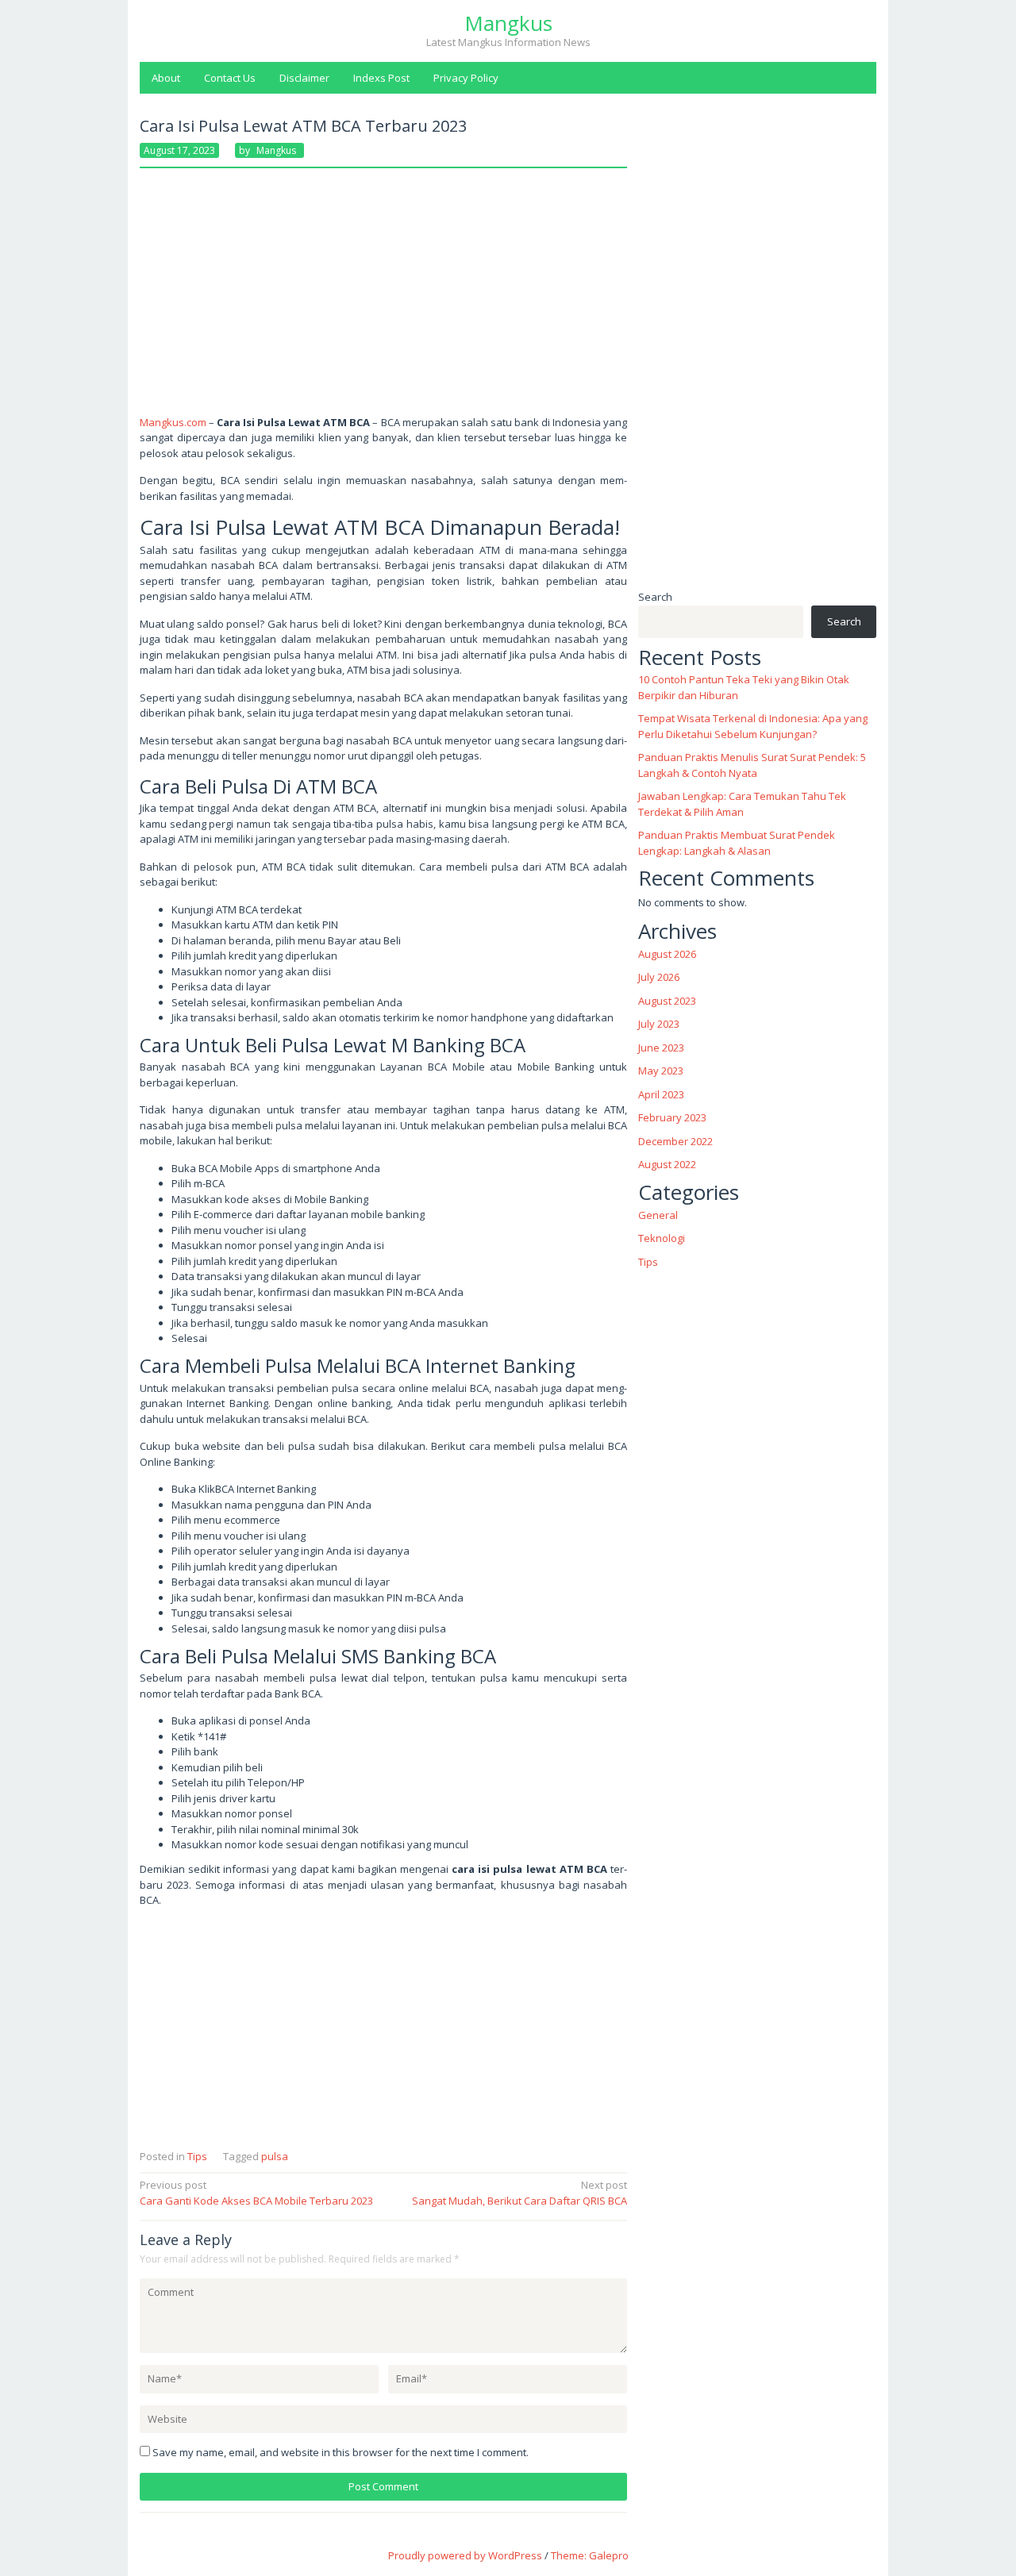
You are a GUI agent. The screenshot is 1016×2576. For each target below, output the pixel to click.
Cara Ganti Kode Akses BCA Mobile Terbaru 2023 (256, 2193)
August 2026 (667, 954)
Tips (197, 2156)
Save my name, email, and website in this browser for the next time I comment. (341, 2452)
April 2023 (661, 1094)
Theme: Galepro (590, 2555)
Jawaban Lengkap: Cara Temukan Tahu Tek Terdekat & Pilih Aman (742, 804)
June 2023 (661, 1048)
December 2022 (675, 1141)
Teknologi (662, 1238)
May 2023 (661, 1071)
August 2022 (667, 1164)
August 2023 (667, 1001)
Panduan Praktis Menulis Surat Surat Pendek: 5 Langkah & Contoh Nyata (752, 765)
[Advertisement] (383, 298)
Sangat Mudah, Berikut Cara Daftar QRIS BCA (520, 2193)
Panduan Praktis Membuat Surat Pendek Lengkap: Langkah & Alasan (737, 843)
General (658, 1214)
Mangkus (508, 23)
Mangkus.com (173, 422)
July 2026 (659, 977)
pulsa (275, 2156)
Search (655, 597)
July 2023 (659, 1024)
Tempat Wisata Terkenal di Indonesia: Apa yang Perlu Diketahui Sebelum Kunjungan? (753, 726)
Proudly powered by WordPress (465, 2555)
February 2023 (672, 1117)
